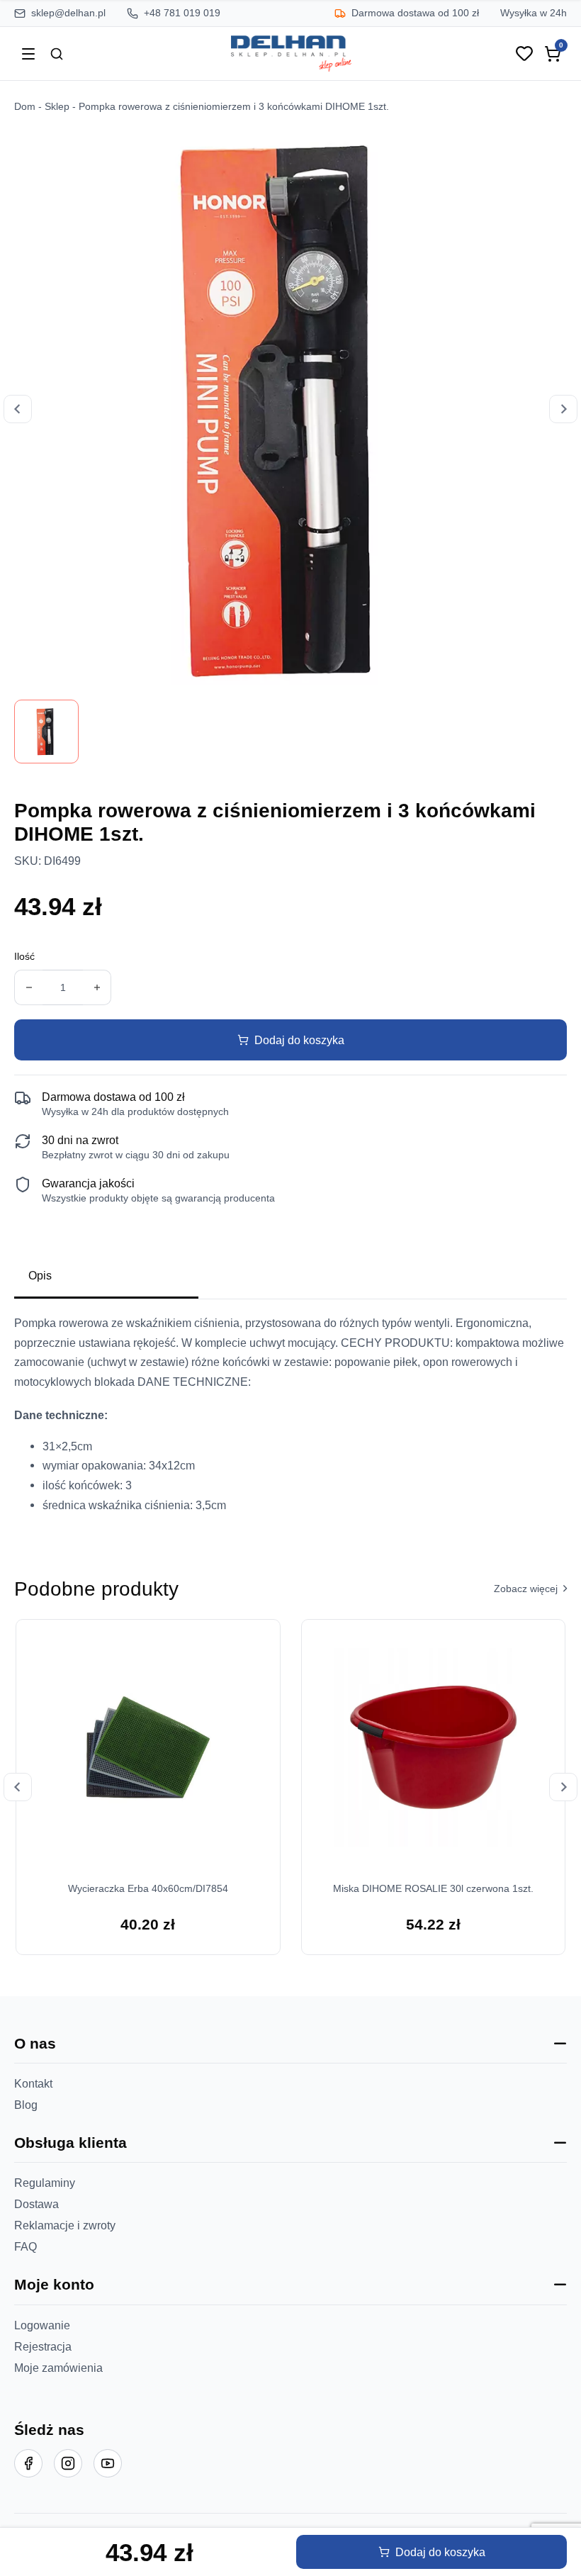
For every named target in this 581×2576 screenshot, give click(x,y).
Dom (25, 107)
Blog (26, 2105)
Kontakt (33, 2083)
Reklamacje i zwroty (65, 2225)
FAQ (26, 2246)
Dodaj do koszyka (299, 1040)
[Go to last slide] (18, 1787)
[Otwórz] (28, 54)
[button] (290, 2044)
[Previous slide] (18, 409)
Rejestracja (43, 2346)
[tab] (106, 1277)
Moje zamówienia (58, 2368)
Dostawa (36, 2204)
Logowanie (42, 2325)
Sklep (57, 107)
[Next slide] (563, 409)
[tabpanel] (290, 1420)
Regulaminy (45, 2183)
